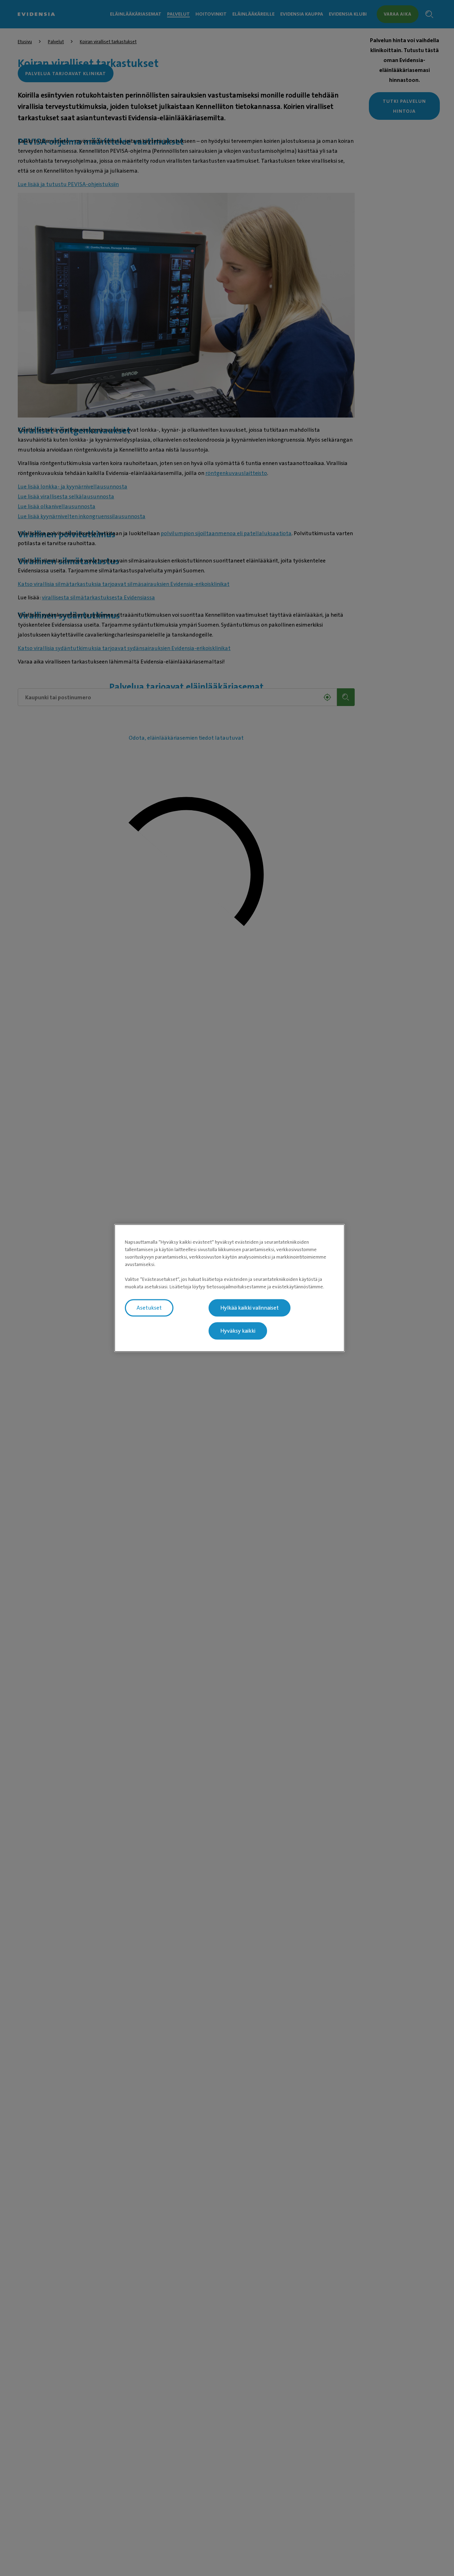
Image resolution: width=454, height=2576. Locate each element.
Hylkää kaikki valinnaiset (250, 1308)
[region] (229, 1288)
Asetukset (149, 1308)
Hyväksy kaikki (238, 1331)
